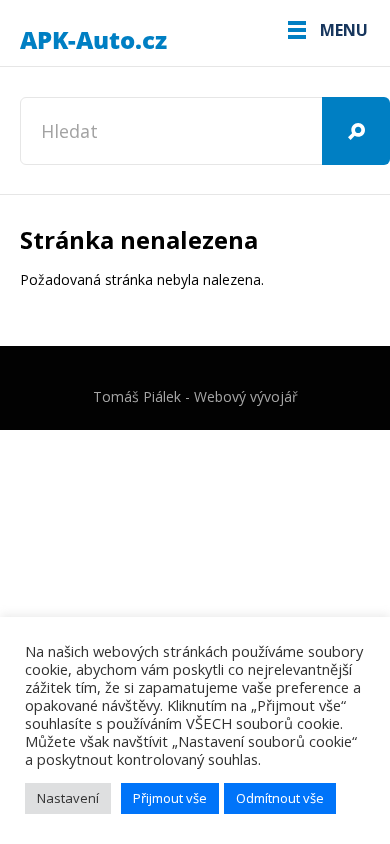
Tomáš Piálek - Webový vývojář (195, 396)
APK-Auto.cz (95, 40)
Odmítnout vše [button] (280, 798)
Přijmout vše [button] (170, 798)
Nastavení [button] (68, 798)
